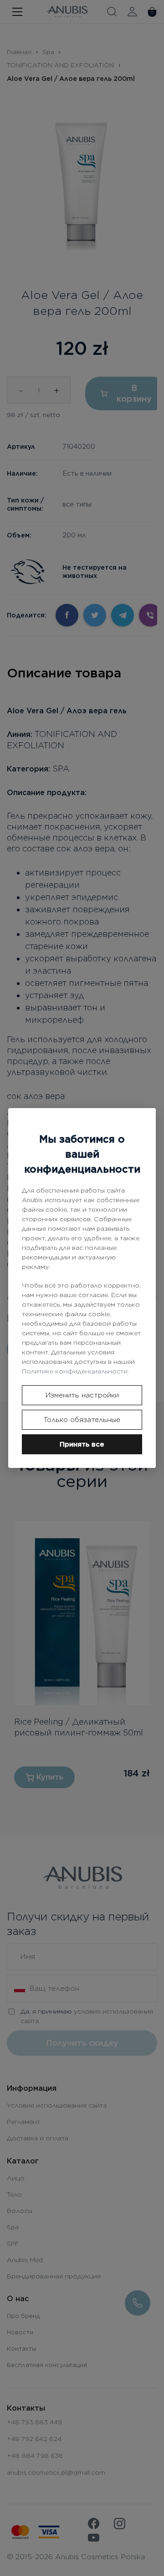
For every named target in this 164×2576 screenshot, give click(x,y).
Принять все (82, 1444)
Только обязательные (82, 1420)
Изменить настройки (82, 1395)
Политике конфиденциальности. (75, 1371)
